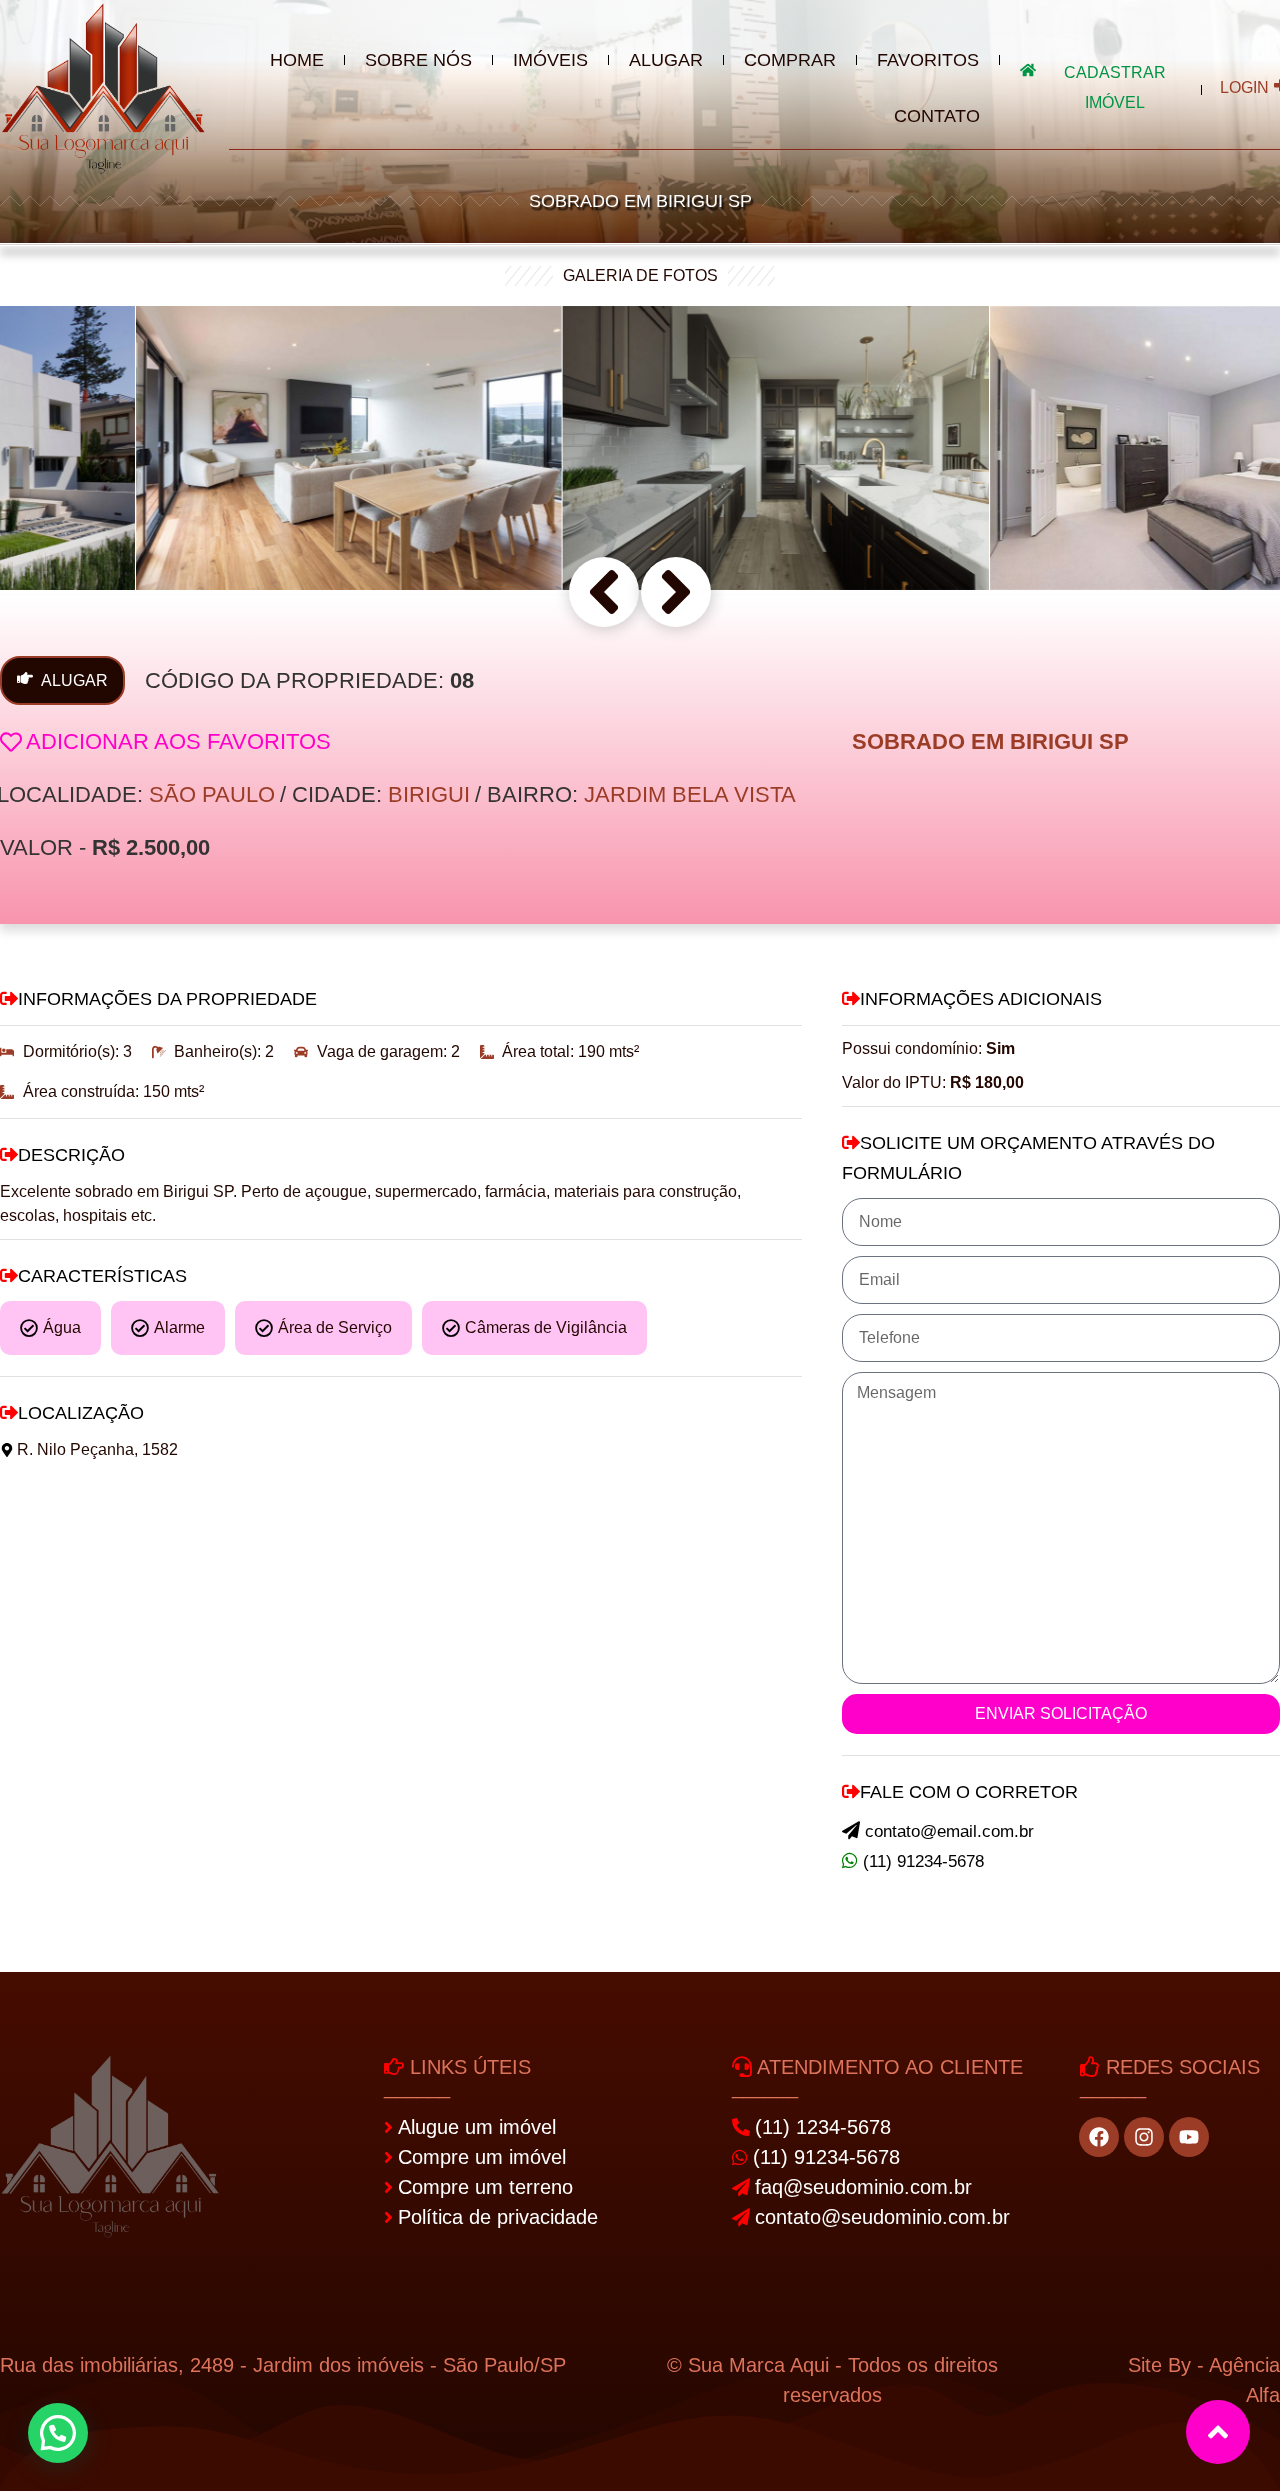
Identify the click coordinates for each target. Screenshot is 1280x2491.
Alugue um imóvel (477, 2127)
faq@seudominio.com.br (863, 2187)
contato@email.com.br (949, 1831)
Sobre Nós (418, 60)
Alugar (666, 60)
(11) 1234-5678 (823, 2127)
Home (297, 60)
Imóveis (550, 60)
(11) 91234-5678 (923, 1861)
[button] (604, 592)
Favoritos (928, 60)
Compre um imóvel (482, 2157)
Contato (937, 116)
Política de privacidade (498, 2217)
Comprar (790, 60)
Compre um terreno (485, 2187)
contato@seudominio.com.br (882, 2217)
